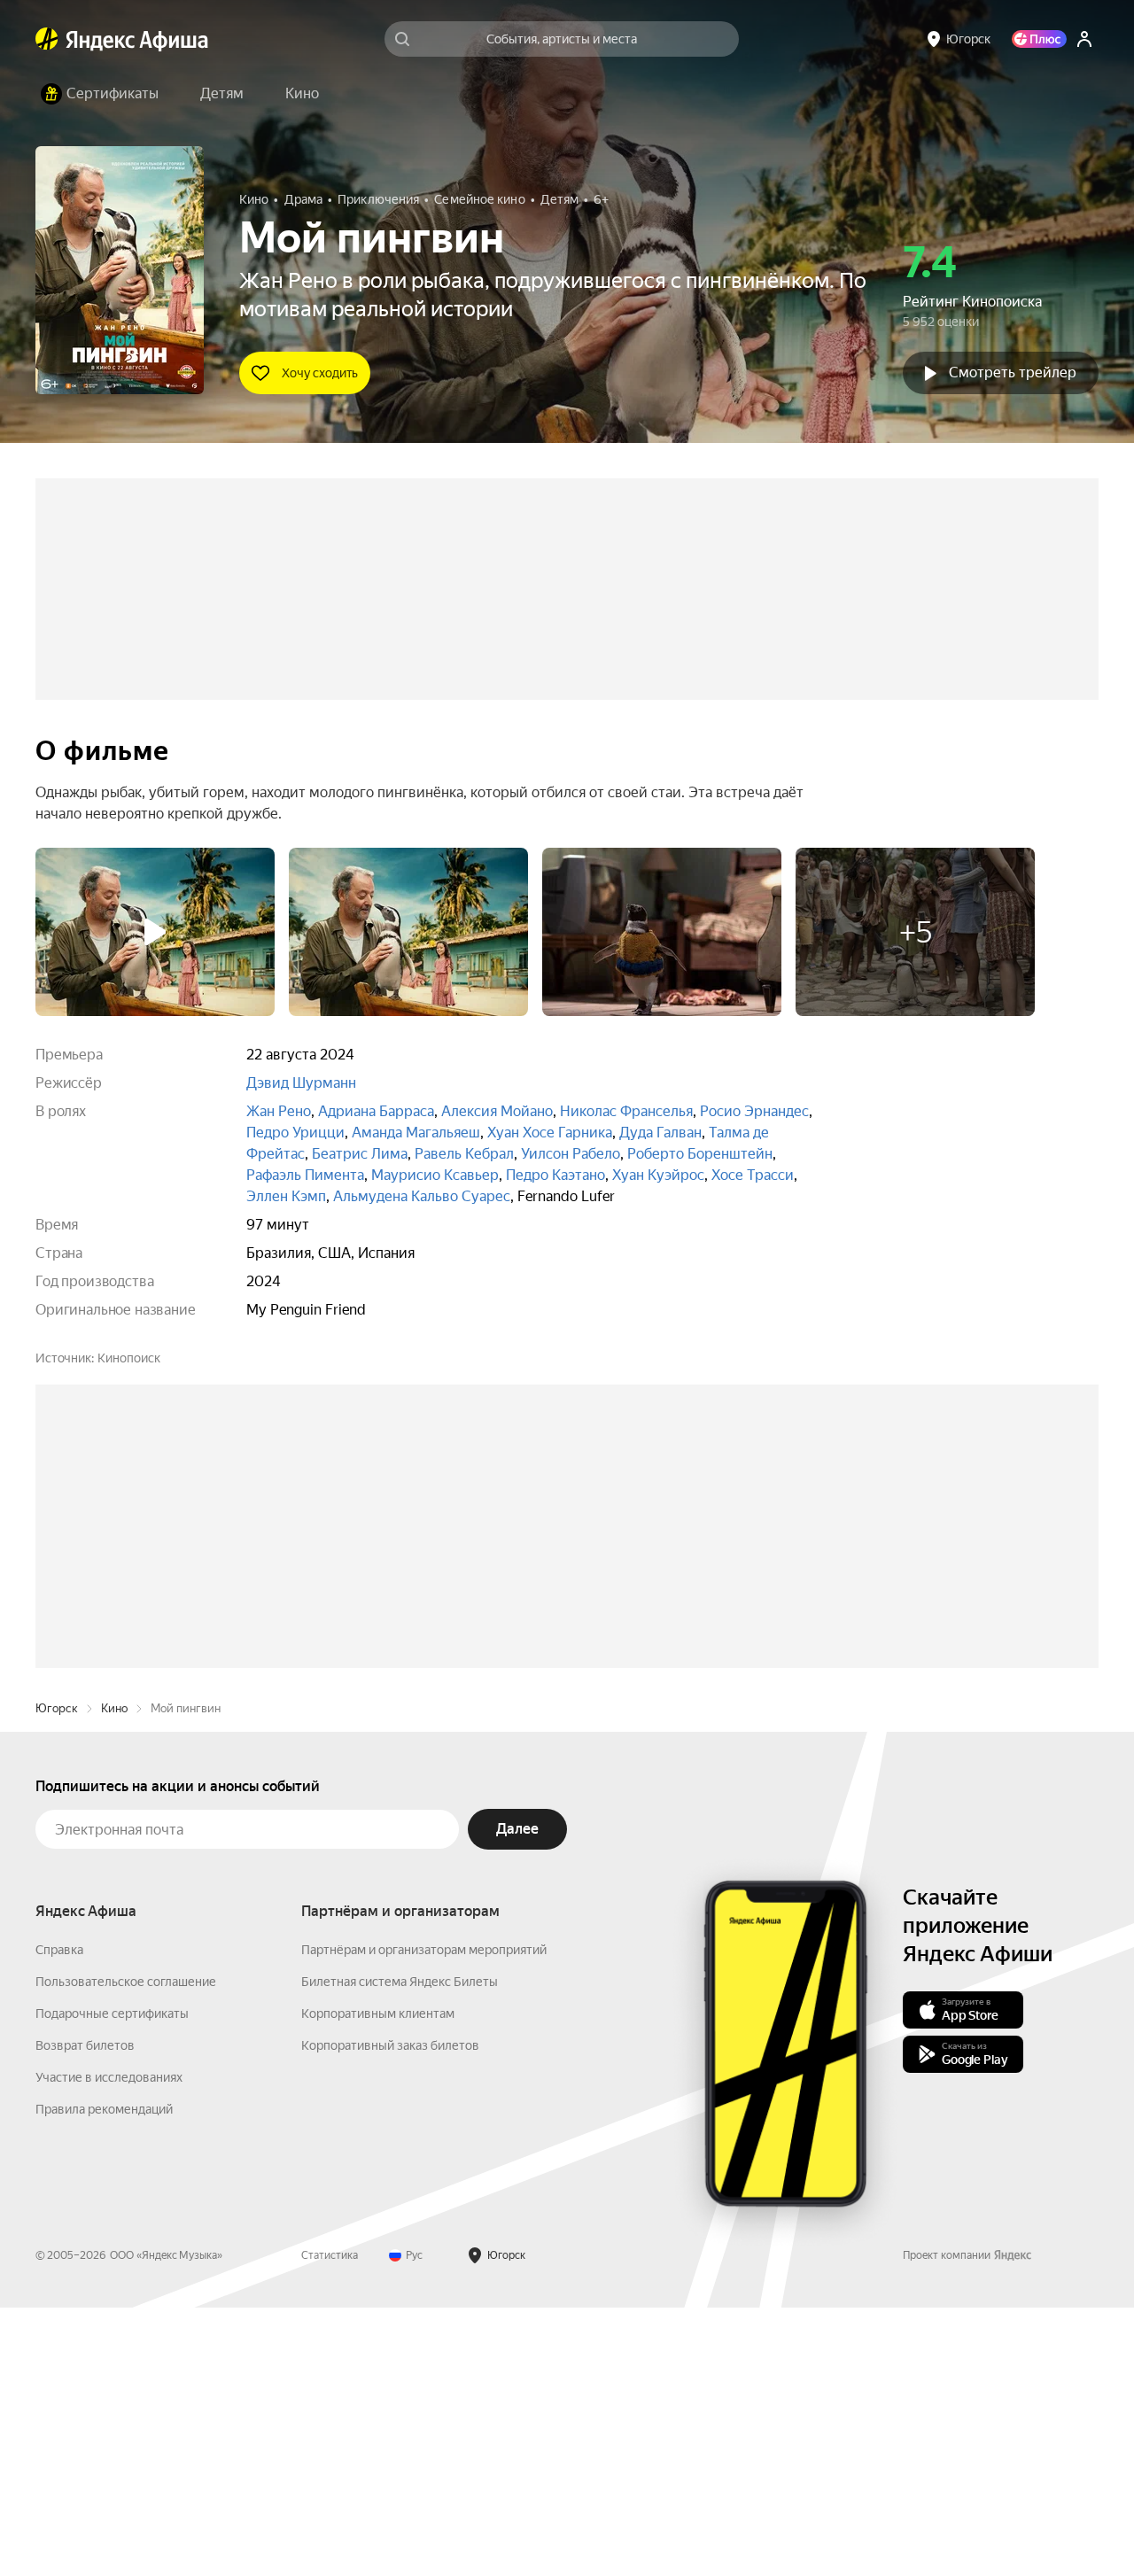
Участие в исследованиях (109, 2346)
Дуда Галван (660, 1133)
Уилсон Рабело (571, 1154)
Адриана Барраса (376, 1111)
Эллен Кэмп (286, 1196)
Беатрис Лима (360, 1154)
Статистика (330, 2524)
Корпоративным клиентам (378, 2282)
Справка (59, 2218)
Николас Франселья (626, 1111)
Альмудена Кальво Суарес (422, 1196)
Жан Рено (279, 1111)
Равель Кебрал (464, 1154)
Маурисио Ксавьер (435, 1175)
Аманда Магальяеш (416, 1133)
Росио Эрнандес (754, 1111)
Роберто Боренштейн (700, 1154)
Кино (114, 1977)
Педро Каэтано (555, 1175)
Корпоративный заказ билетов (390, 2314)
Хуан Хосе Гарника (550, 1133)
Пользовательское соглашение (126, 2250)
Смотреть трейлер (1013, 372)
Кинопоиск (129, 1358)
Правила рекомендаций (104, 2378)
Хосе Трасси (753, 1175)
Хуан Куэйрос (658, 1175)
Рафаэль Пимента (305, 1175)
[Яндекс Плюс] (1039, 39)
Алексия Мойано (497, 1111)
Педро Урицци (295, 1133)
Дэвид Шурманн (301, 1083)
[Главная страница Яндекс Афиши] (47, 39)
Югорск (57, 1977)
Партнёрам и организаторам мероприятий (424, 2218)
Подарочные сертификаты (112, 2282)
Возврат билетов (85, 2314)
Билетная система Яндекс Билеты (400, 2250)
